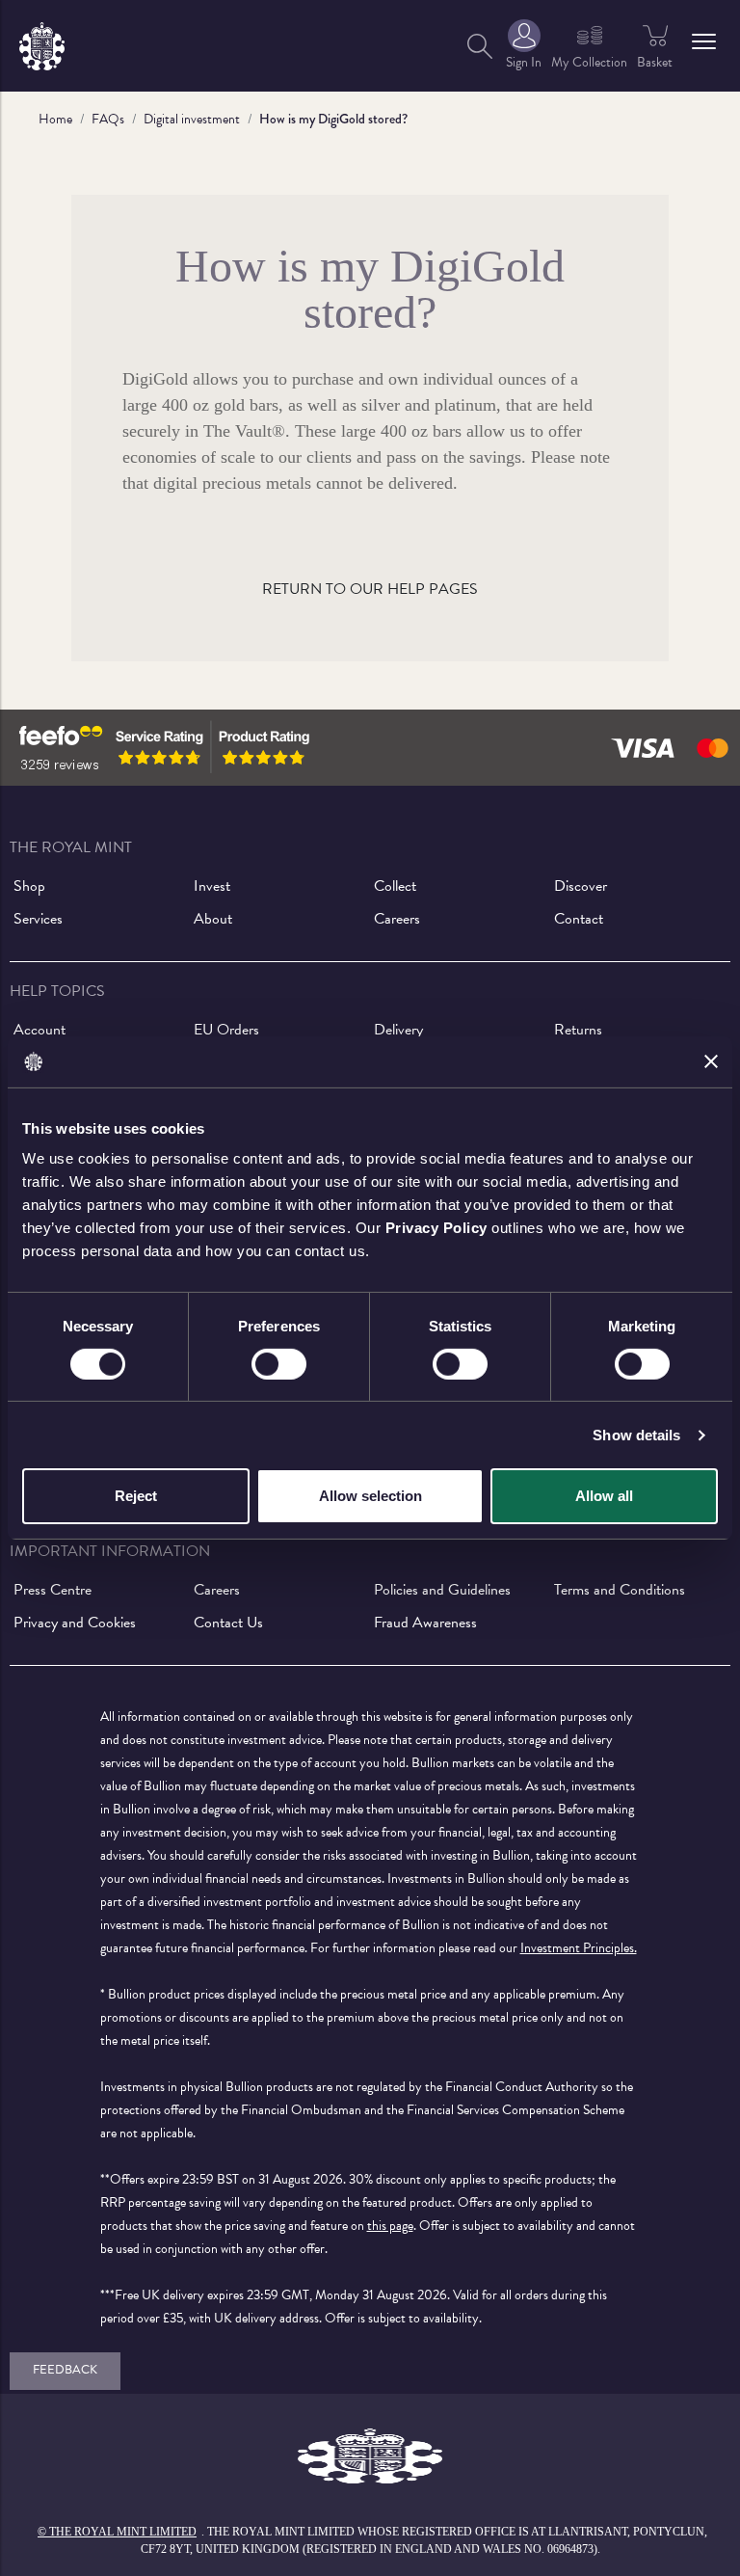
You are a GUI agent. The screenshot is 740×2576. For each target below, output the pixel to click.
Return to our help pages (370, 589)
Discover (581, 886)
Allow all (604, 1496)
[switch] (279, 1364)
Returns (578, 1030)
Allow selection (370, 1496)
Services (38, 919)
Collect (395, 886)
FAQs (108, 119)
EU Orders (226, 1030)
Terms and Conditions (620, 1590)
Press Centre (53, 1590)
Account (40, 1030)
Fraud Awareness (425, 1623)
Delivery (398, 1030)
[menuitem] (480, 46)
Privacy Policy (436, 1228)
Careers (397, 919)
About (213, 919)
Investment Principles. (579, 1948)
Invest (212, 886)
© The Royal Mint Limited (117, 2532)
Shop (29, 886)
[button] (704, 41)
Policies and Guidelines (442, 1590)
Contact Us (228, 1623)
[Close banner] (711, 1061)
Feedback (65, 2370)
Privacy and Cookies (75, 1623)
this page (390, 2226)
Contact (579, 919)
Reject (136, 1496)
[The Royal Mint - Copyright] (42, 43)
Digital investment (192, 119)
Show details (636, 1435)
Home (55, 119)
